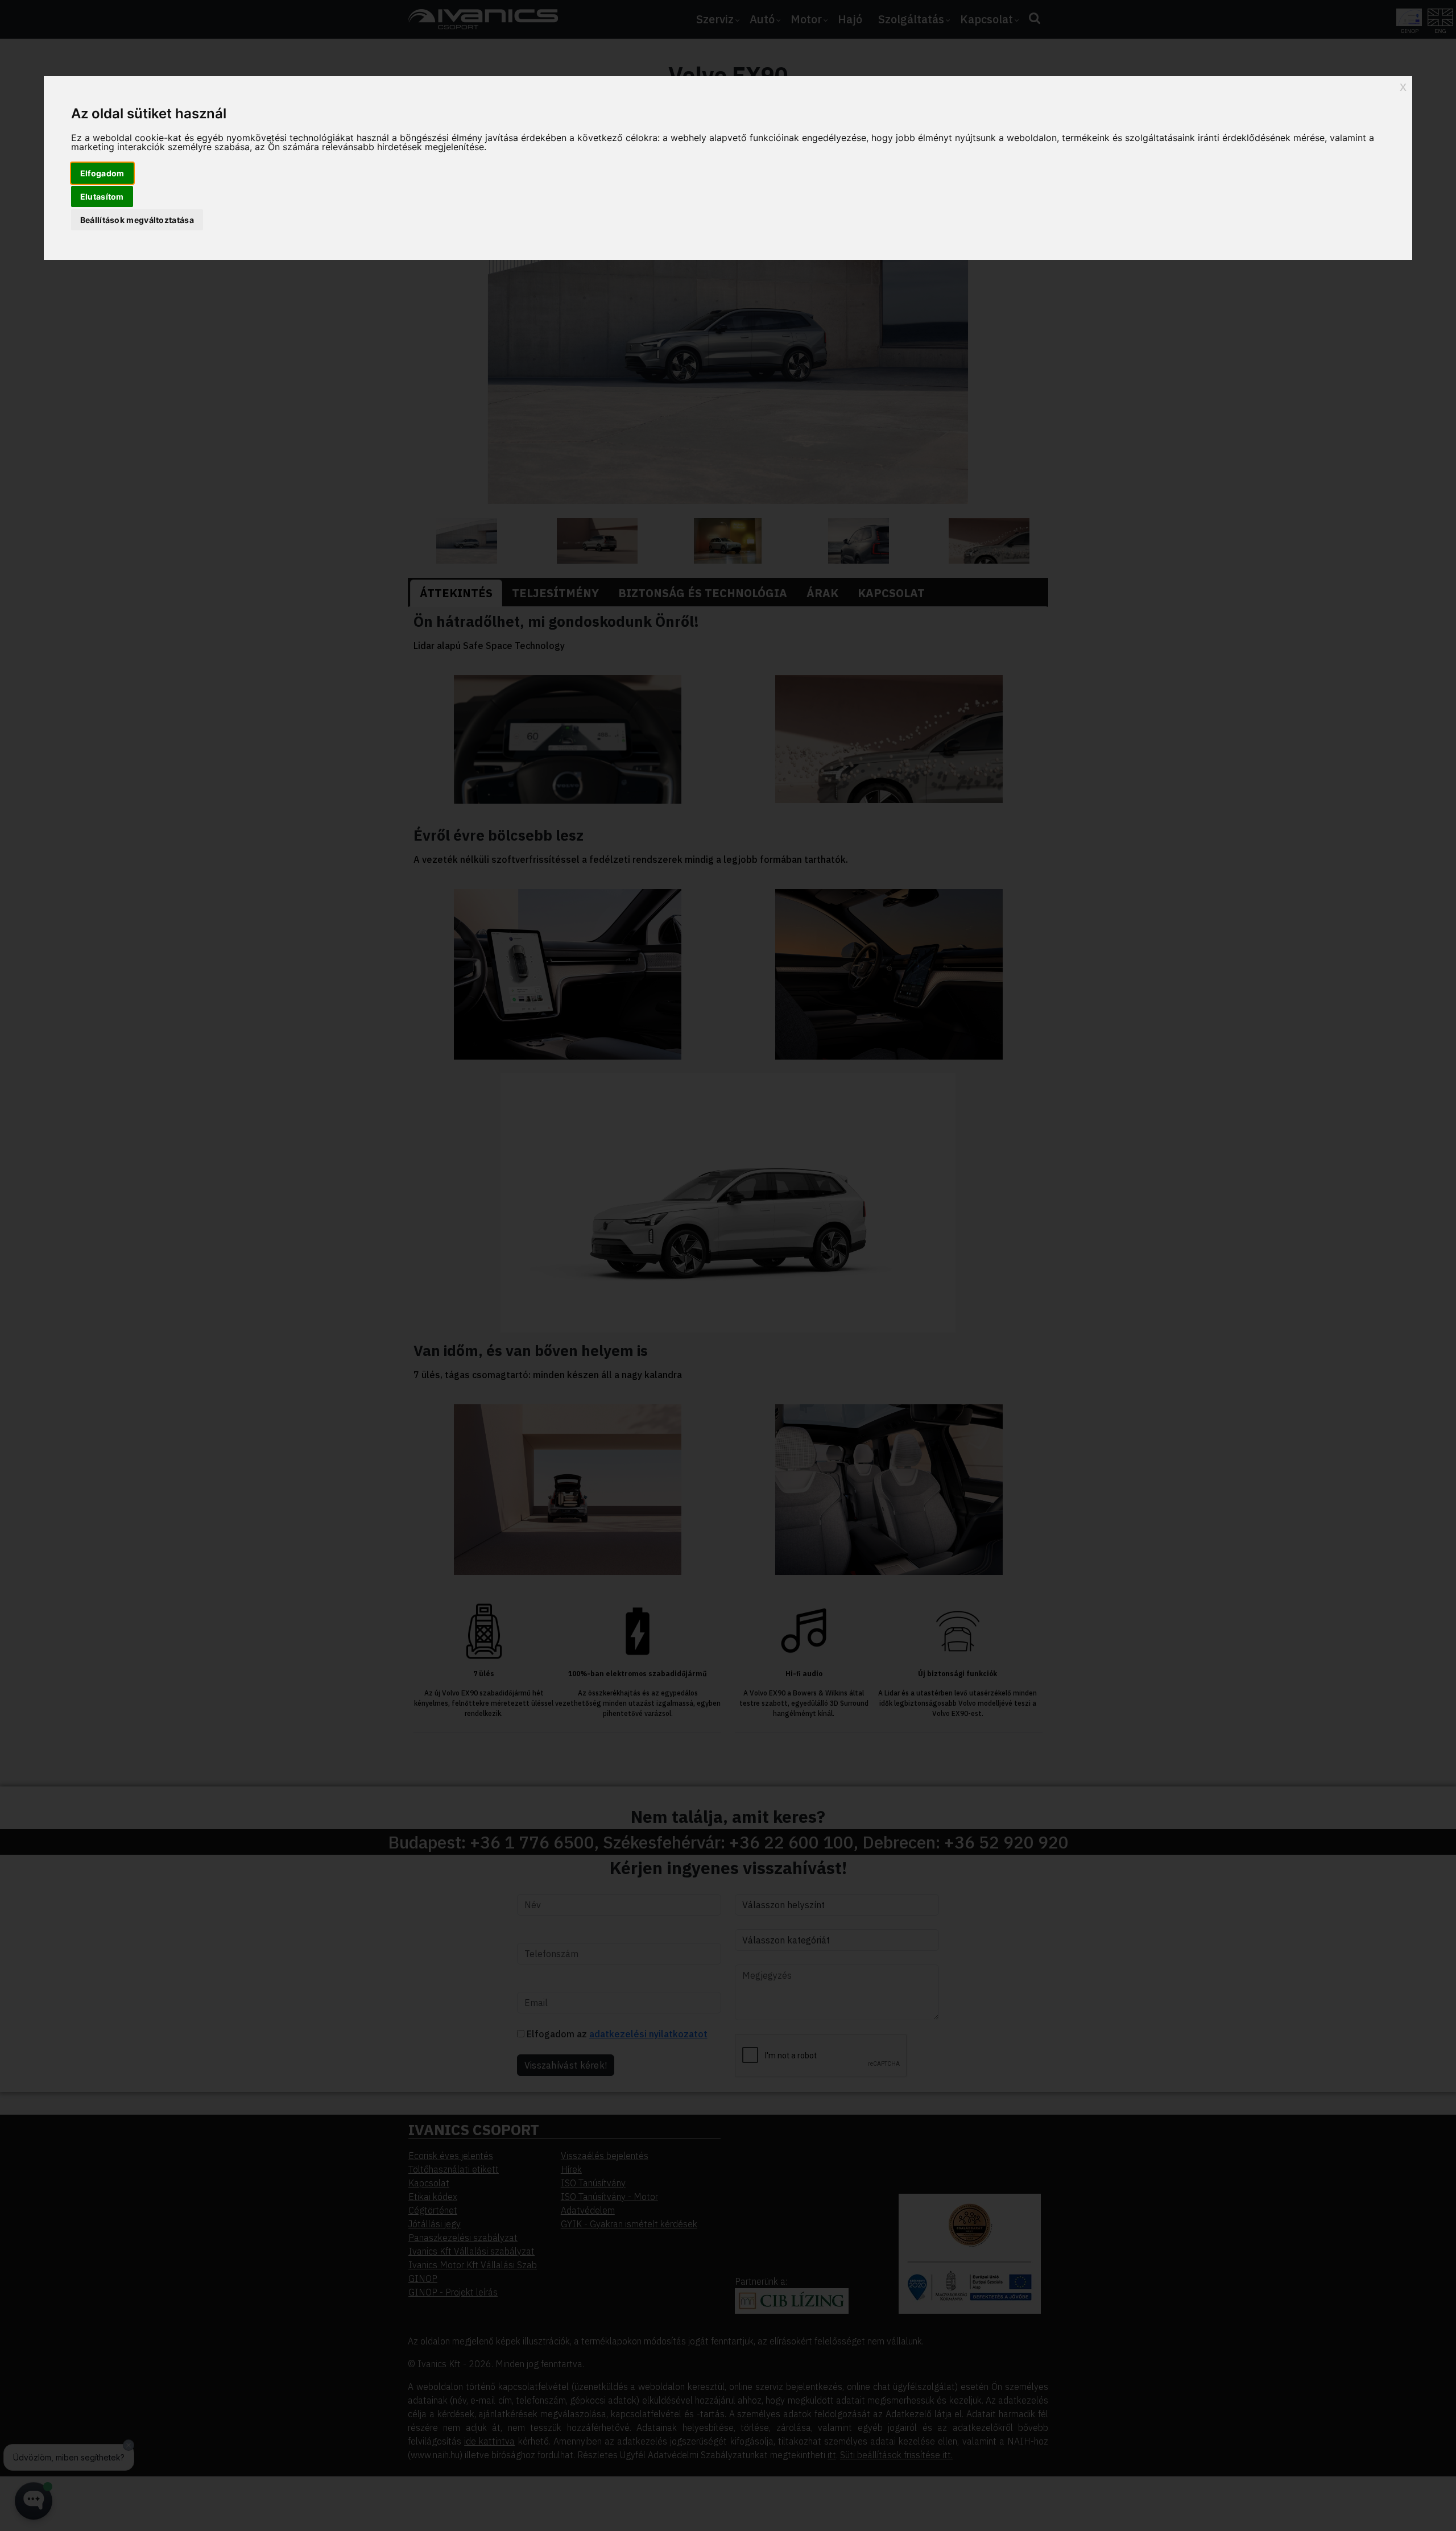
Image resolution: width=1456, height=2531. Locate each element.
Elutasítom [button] (102, 197)
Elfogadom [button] (102, 173)
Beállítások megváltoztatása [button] (137, 220)
